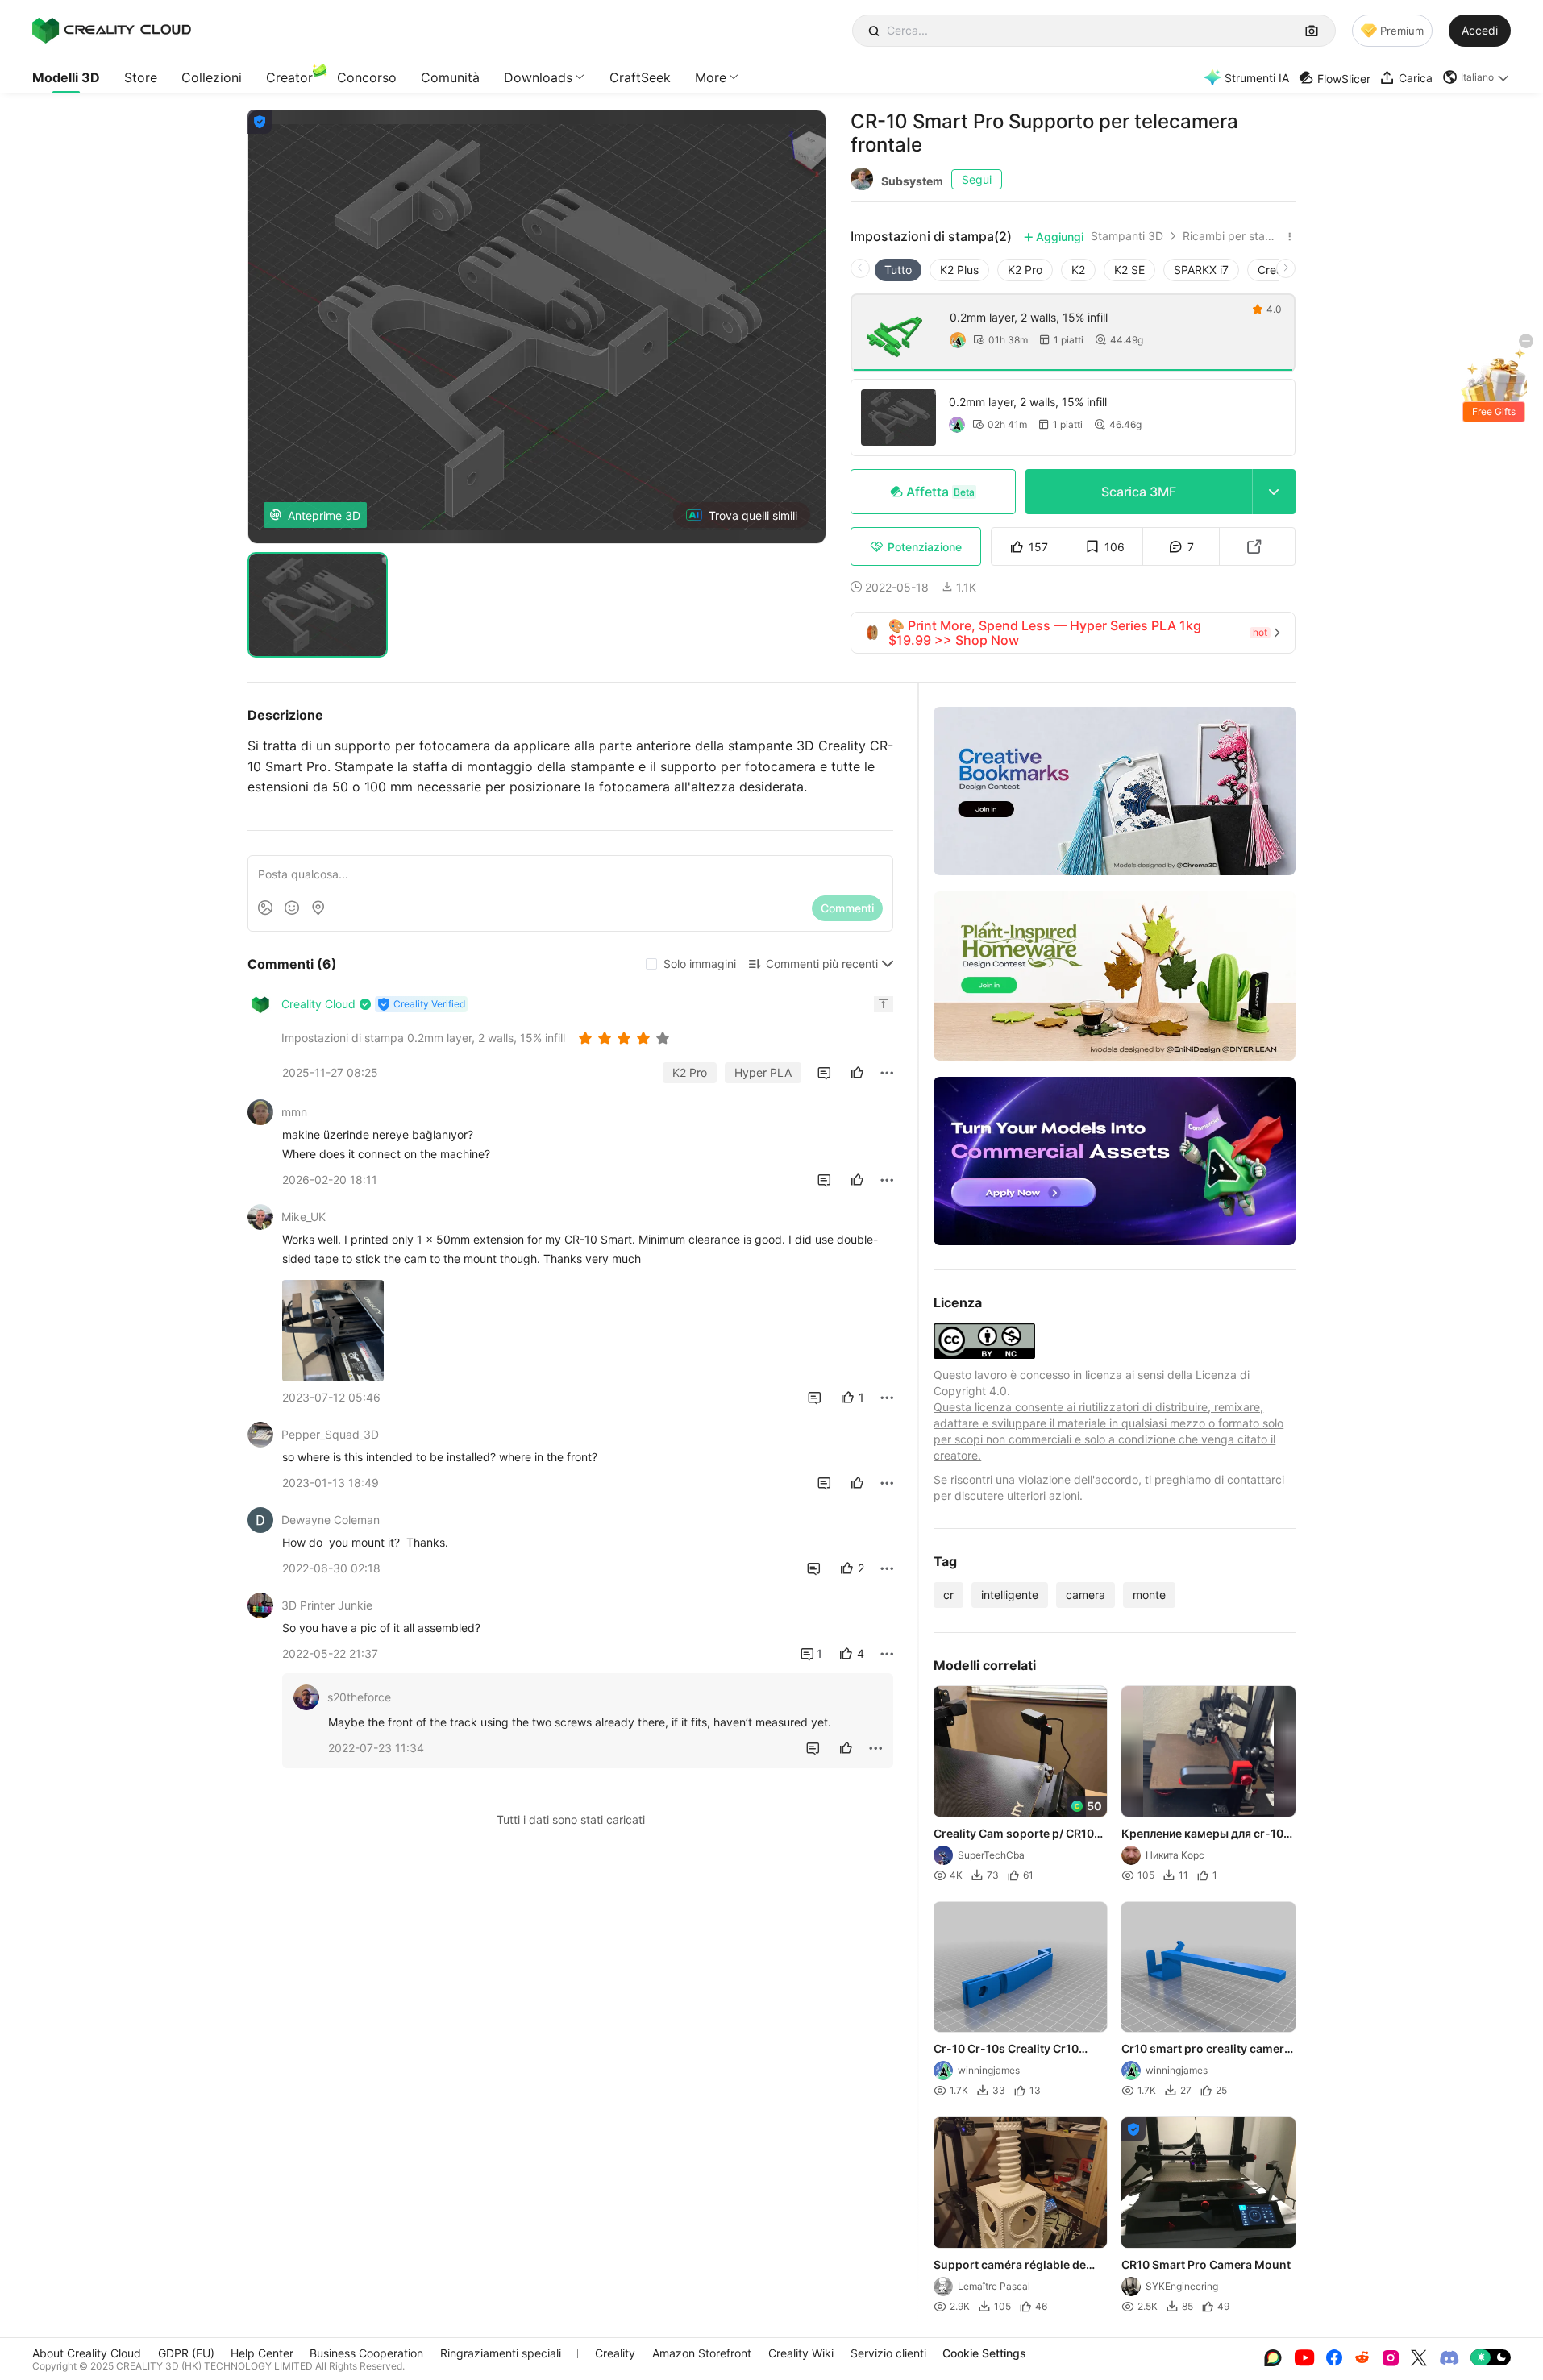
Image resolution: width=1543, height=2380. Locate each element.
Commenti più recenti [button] (822, 964)
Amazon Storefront (702, 2353)
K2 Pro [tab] (1025, 270)
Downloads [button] (538, 77)
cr (948, 1595)
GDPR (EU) (186, 2353)
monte (1149, 1595)
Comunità (450, 77)
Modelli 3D (66, 77)
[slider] (626, 1038)
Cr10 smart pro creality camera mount (1207, 2050)
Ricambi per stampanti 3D (1232, 236)
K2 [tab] (1078, 270)
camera (1086, 1595)
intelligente (1010, 1595)
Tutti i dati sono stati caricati (571, 1819)
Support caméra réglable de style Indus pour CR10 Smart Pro (1011, 2266)
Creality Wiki (801, 2353)
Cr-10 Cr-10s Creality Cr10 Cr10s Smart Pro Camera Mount (1020, 2050)
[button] (1476, 77)
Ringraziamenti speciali (501, 2353)
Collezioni (212, 77)
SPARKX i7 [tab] (1201, 270)
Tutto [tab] (898, 270)
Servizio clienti (888, 2353)
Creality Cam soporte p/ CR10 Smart (1014, 1834)
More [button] (711, 77)
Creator (289, 77)
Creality (615, 2353)
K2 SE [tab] (1129, 270)
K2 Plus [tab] (959, 270)
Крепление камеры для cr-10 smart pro (1203, 1834)
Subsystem (912, 181)
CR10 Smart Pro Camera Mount (1207, 2264)
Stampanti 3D (1127, 236)
